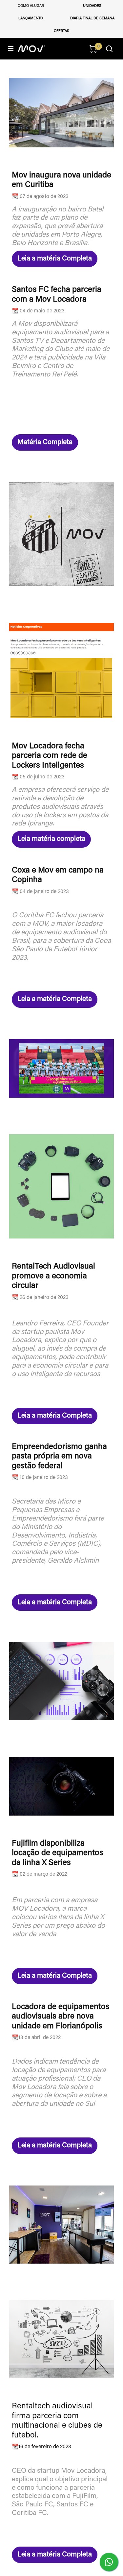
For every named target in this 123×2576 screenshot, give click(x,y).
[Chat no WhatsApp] (109, 2562)
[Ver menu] (11, 49)
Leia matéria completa (51, 839)
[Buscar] (109, 49)
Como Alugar (31, 6)
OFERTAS (61, 31)
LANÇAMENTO (31, 18)
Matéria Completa (45, 442)
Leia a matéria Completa (55, 259)
